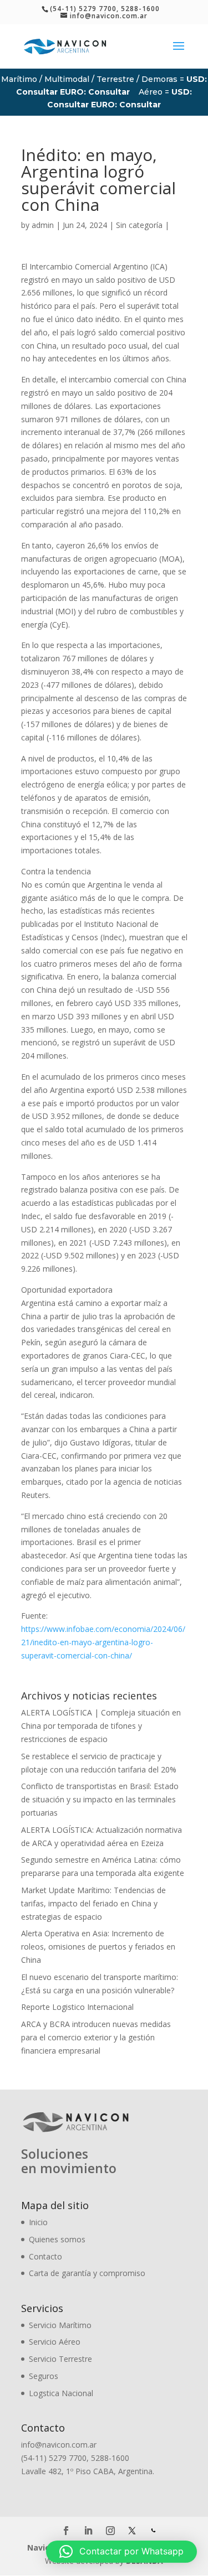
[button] (121, 2552)
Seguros (44, 2376)
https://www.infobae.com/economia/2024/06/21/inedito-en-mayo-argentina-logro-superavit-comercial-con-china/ (103, 1642)
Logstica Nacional (61, 2393)
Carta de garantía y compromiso (87, 2273)
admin (43, 225)
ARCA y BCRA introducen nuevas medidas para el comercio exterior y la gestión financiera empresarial (96, 2037)
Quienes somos (57, 2239)
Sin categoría (139, 225)
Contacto (45, 2256)
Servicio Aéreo (55, 2342)
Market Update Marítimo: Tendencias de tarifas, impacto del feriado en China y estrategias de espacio (93, 1903)
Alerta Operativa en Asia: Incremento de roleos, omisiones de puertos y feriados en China (98, 1947)
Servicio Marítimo (60, 2325)
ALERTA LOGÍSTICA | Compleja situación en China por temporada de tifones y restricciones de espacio (101, 1726)
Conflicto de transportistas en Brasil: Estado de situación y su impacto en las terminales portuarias (100, 1799)
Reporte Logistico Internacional (77, 2007)
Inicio (38, 2222)
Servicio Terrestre (60, 2359)
